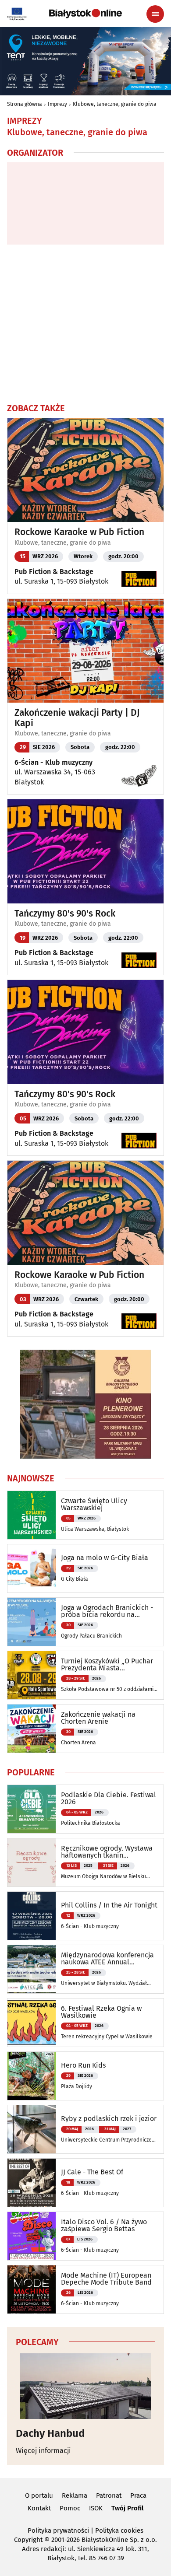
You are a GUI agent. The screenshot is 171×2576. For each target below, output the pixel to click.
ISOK (96, 2508)
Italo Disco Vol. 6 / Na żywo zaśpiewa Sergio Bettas (104, 2226)
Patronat (109, 2495)
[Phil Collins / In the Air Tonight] (32, 1916)
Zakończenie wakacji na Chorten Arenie (98, 1718)
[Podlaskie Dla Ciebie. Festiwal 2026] (32, 1809)
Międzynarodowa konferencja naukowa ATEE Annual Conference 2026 (107, 1959)
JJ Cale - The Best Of (92, 2172)
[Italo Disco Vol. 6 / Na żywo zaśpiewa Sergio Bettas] (32, 2236)
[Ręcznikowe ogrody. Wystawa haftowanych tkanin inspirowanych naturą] (32, 1862)
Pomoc (70, 2508)
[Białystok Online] (85, 14)
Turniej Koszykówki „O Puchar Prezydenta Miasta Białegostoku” (107, 1665)
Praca (138, 2495)
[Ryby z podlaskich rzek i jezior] (32, 2129)
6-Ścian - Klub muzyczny (53, 762)
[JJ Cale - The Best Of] (32, 2183)
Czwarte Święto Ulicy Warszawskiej (94, 1505)
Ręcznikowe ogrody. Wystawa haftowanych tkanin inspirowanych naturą (107, 1852)
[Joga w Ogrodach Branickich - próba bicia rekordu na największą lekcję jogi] (32, 1622)
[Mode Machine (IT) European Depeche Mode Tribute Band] (32, 2289)
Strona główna (25, 104)
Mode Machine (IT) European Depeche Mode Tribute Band (106, 2279)
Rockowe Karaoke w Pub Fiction (79, 532)
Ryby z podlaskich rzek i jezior (109, 2119)
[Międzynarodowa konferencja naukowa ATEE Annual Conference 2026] (32, 1969)
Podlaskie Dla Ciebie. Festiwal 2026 (109, 1799)
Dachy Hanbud (50, 2433)
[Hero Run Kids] (32, 2076)
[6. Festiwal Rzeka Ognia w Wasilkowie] (32, 2023)
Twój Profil (127, 2508)
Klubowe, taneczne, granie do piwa (115, 104)
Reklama (75, 2495)
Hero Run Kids (83, 2065)
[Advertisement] (85, 323)
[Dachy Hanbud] (85, 2386)
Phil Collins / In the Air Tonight (109, 1905)
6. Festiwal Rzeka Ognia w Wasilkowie (101, 2012)
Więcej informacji (43, 2451)
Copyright (28, 2540)
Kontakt (39, 2508)
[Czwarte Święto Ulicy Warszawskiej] (32, 1515)
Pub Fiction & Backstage (54, 572)
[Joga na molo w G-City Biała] (32, 1568)
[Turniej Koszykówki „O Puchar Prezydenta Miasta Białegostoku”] (32, 1675)
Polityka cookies (119, 2530)
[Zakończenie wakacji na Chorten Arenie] (32, 1729)
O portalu (39, 2495)
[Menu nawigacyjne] (155, 14)
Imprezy (57, 104)
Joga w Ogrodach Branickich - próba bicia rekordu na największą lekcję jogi (107, 1611)
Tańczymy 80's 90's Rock (65, 914)
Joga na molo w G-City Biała (105, 1558)
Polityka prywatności (58, 2530)
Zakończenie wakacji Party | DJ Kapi (77, 718)
